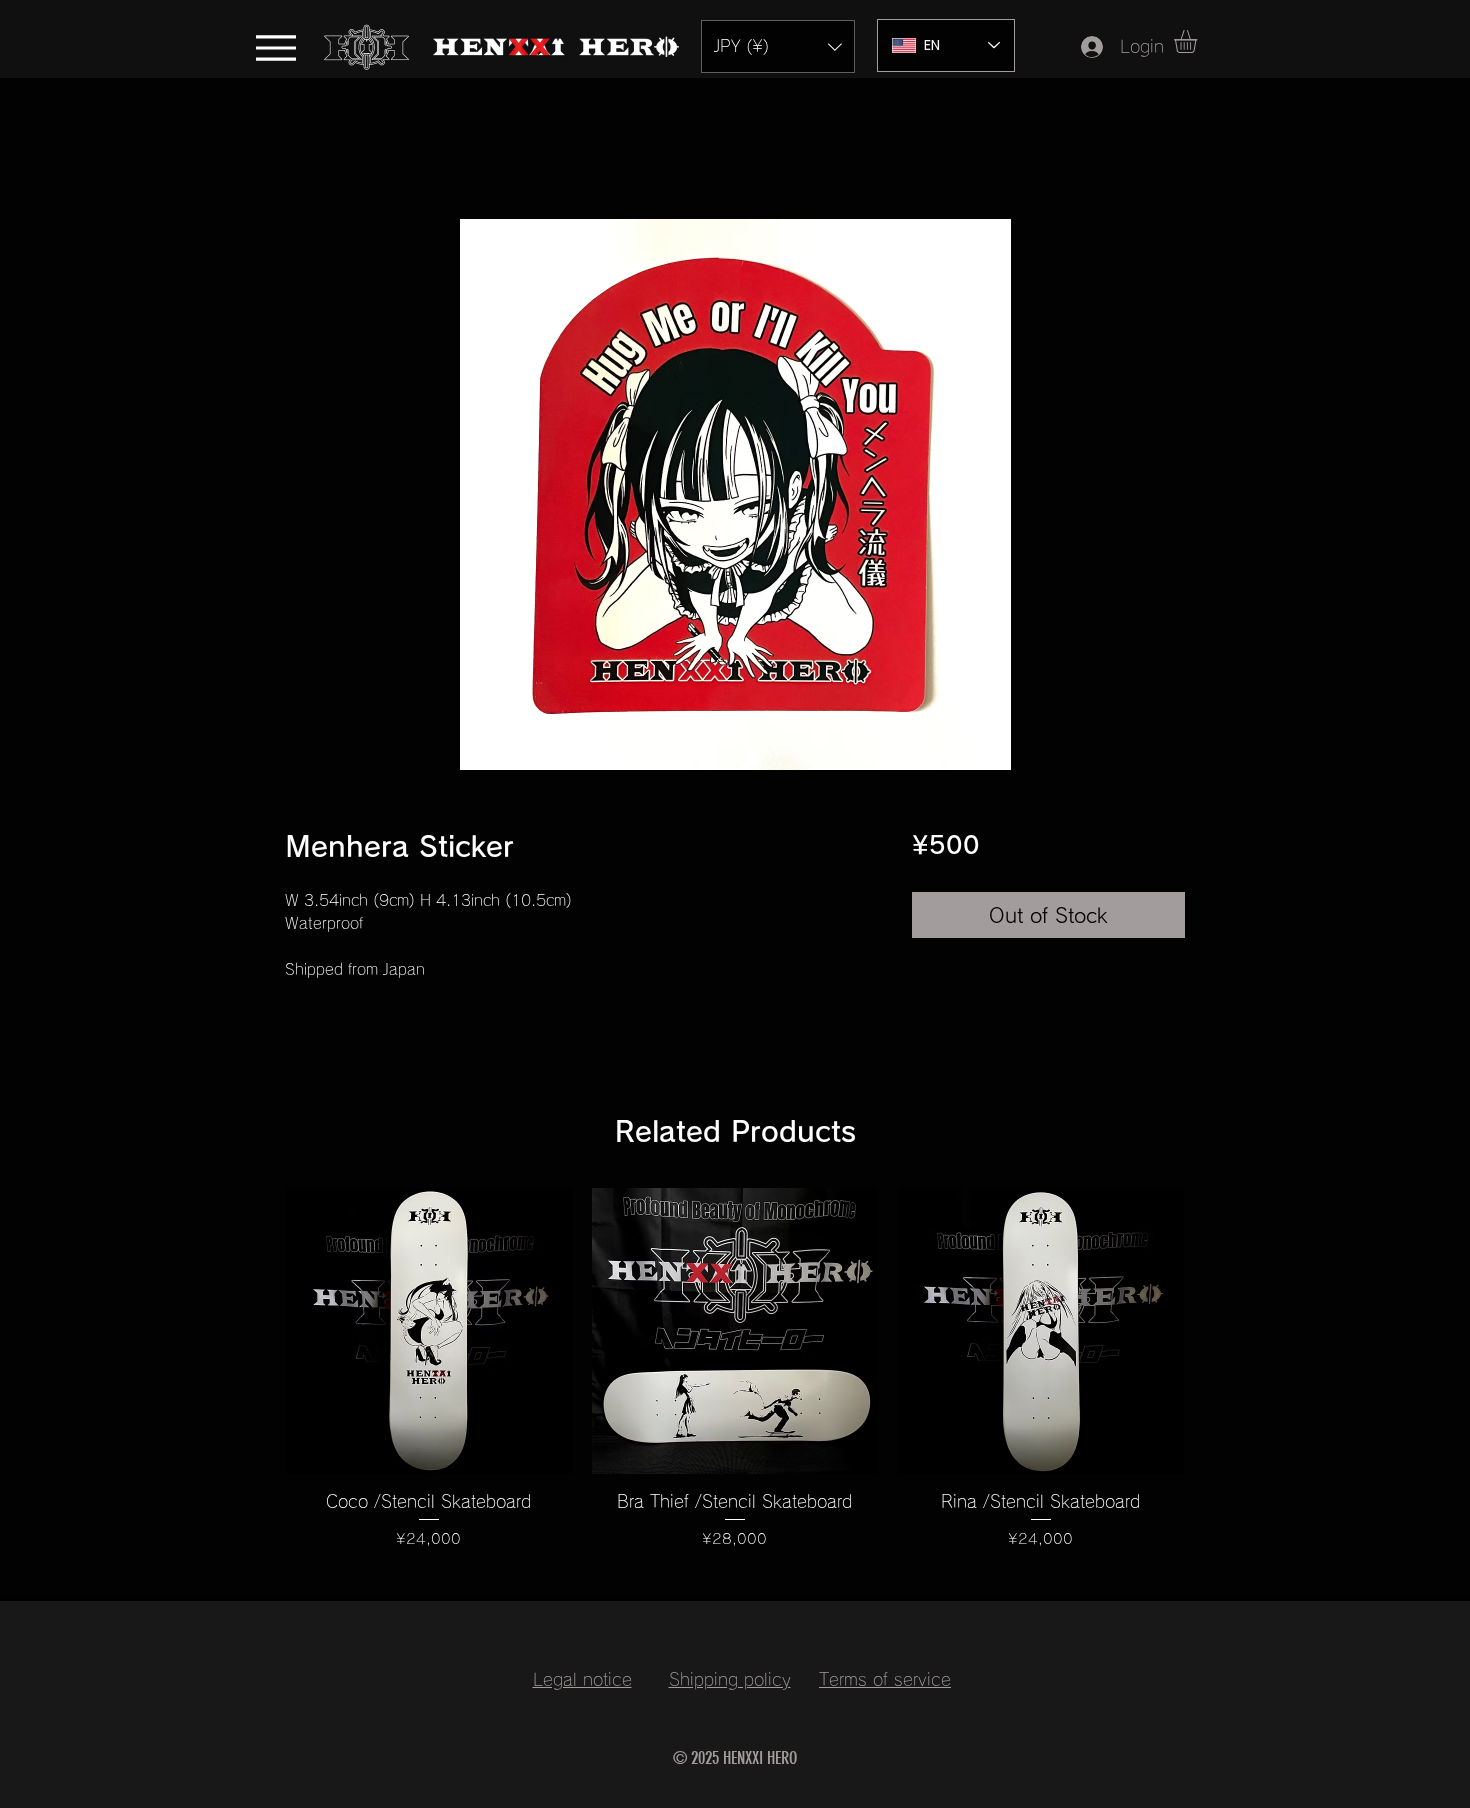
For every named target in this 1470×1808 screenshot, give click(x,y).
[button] (778, 46)
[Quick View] (429, 1331)
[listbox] (778, 46)
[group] (735, 1382)
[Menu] (275, 47)
